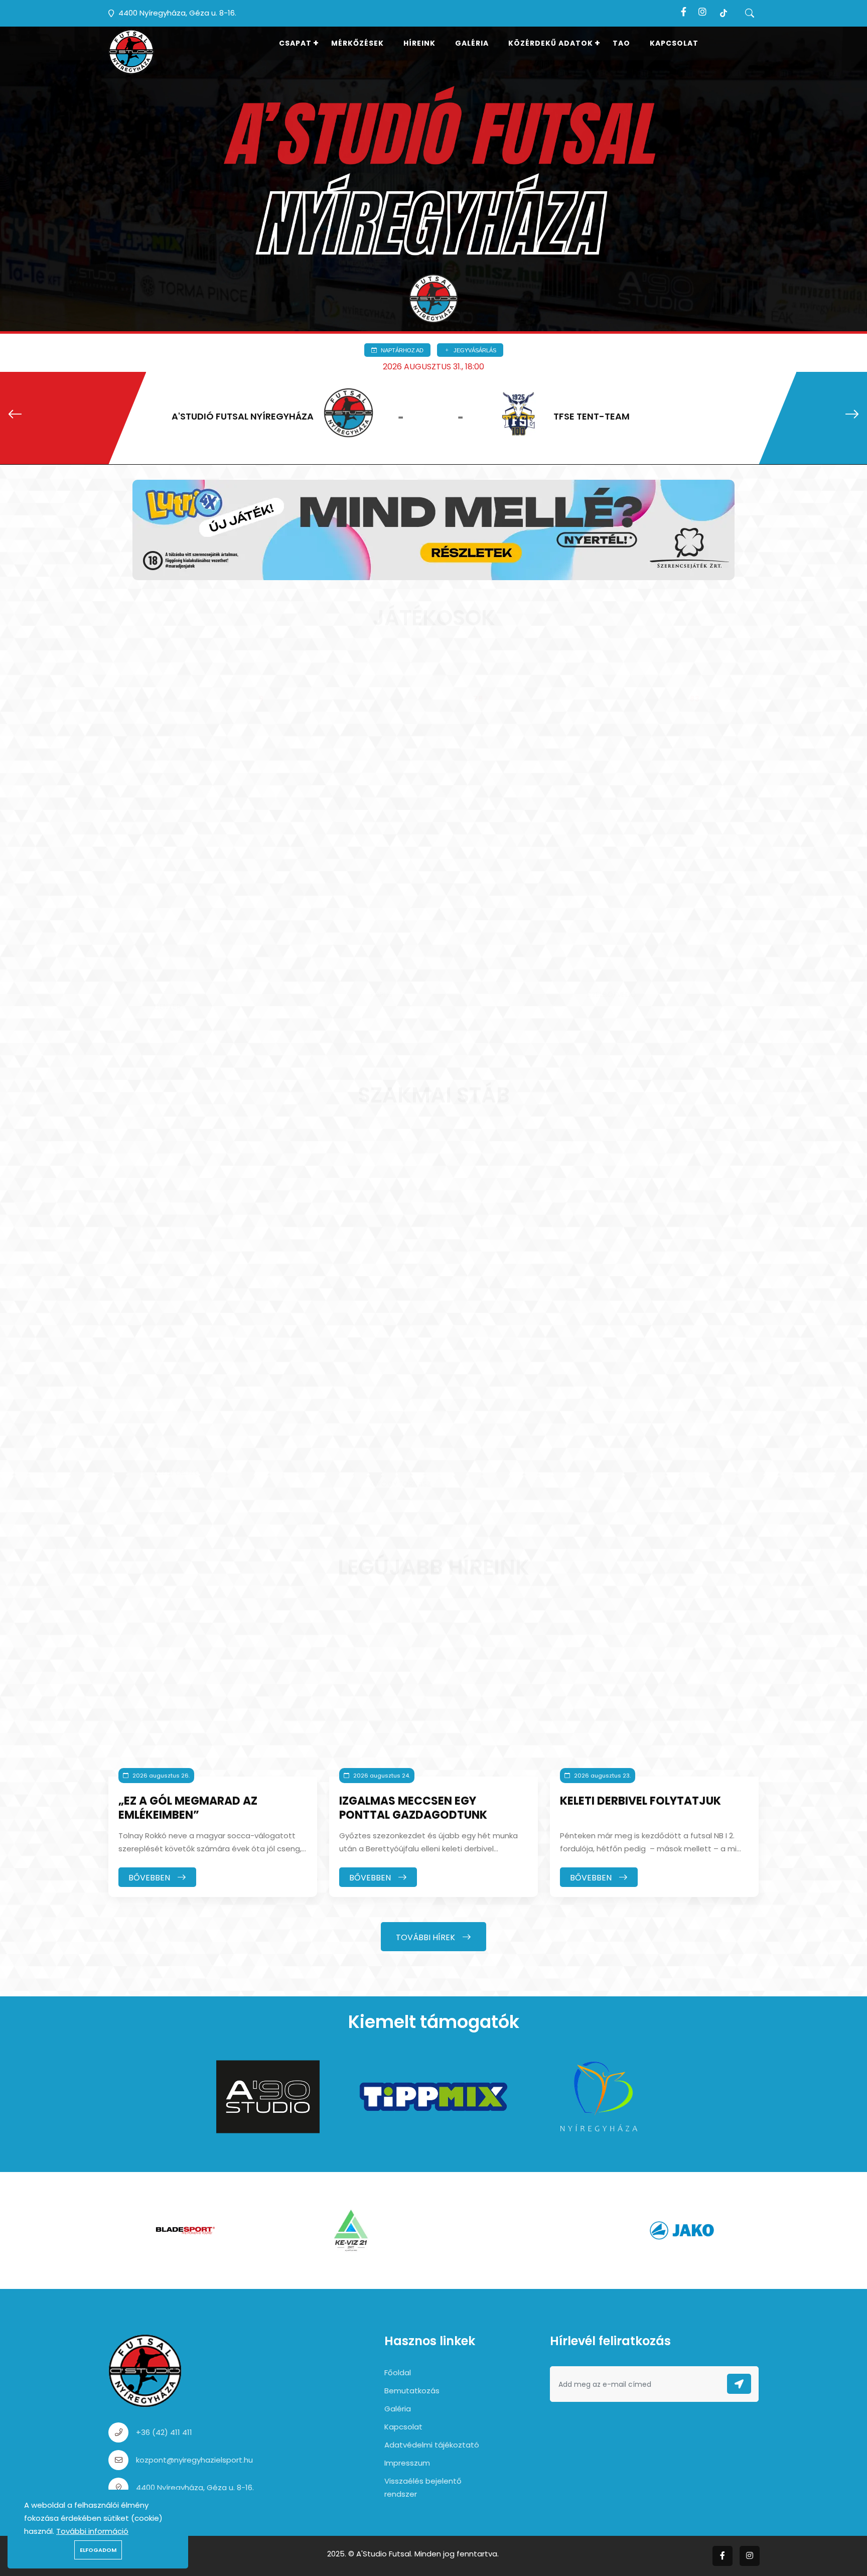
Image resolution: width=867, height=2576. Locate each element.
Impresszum (407, 2463)
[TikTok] (724, 12)
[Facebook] (684, 12)
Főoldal (398, 2372)
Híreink (419, 43)
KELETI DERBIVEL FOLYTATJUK (640, 1801)
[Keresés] (750, 13)
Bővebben (150, 1878)
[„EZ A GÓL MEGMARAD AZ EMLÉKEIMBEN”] (213, 1696)
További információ (92, 2531)
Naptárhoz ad (401, 350)
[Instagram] (702, 12)
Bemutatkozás (412, 2391)
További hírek (426, 1937)
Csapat (295, 43)
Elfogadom (98, 2550)
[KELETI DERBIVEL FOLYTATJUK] (654, 1696)
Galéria (472, 43)
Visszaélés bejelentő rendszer (423, 2487)
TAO (621, 43)
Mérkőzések (357, 43)
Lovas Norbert (201, 1456)
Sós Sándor (627, 978)
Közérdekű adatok (551, 43)
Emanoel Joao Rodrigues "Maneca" (215, 984)
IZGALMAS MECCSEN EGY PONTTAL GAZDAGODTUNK (413, 1808)
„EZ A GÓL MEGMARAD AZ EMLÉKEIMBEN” (188, 1808)
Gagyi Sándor (416, 978)
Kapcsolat (674, 43)
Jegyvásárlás (474, 350)
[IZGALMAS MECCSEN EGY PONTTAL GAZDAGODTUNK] (434, 1696)
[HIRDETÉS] (434, 529)
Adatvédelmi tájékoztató (432, 2445)
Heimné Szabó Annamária (414, 1461)
